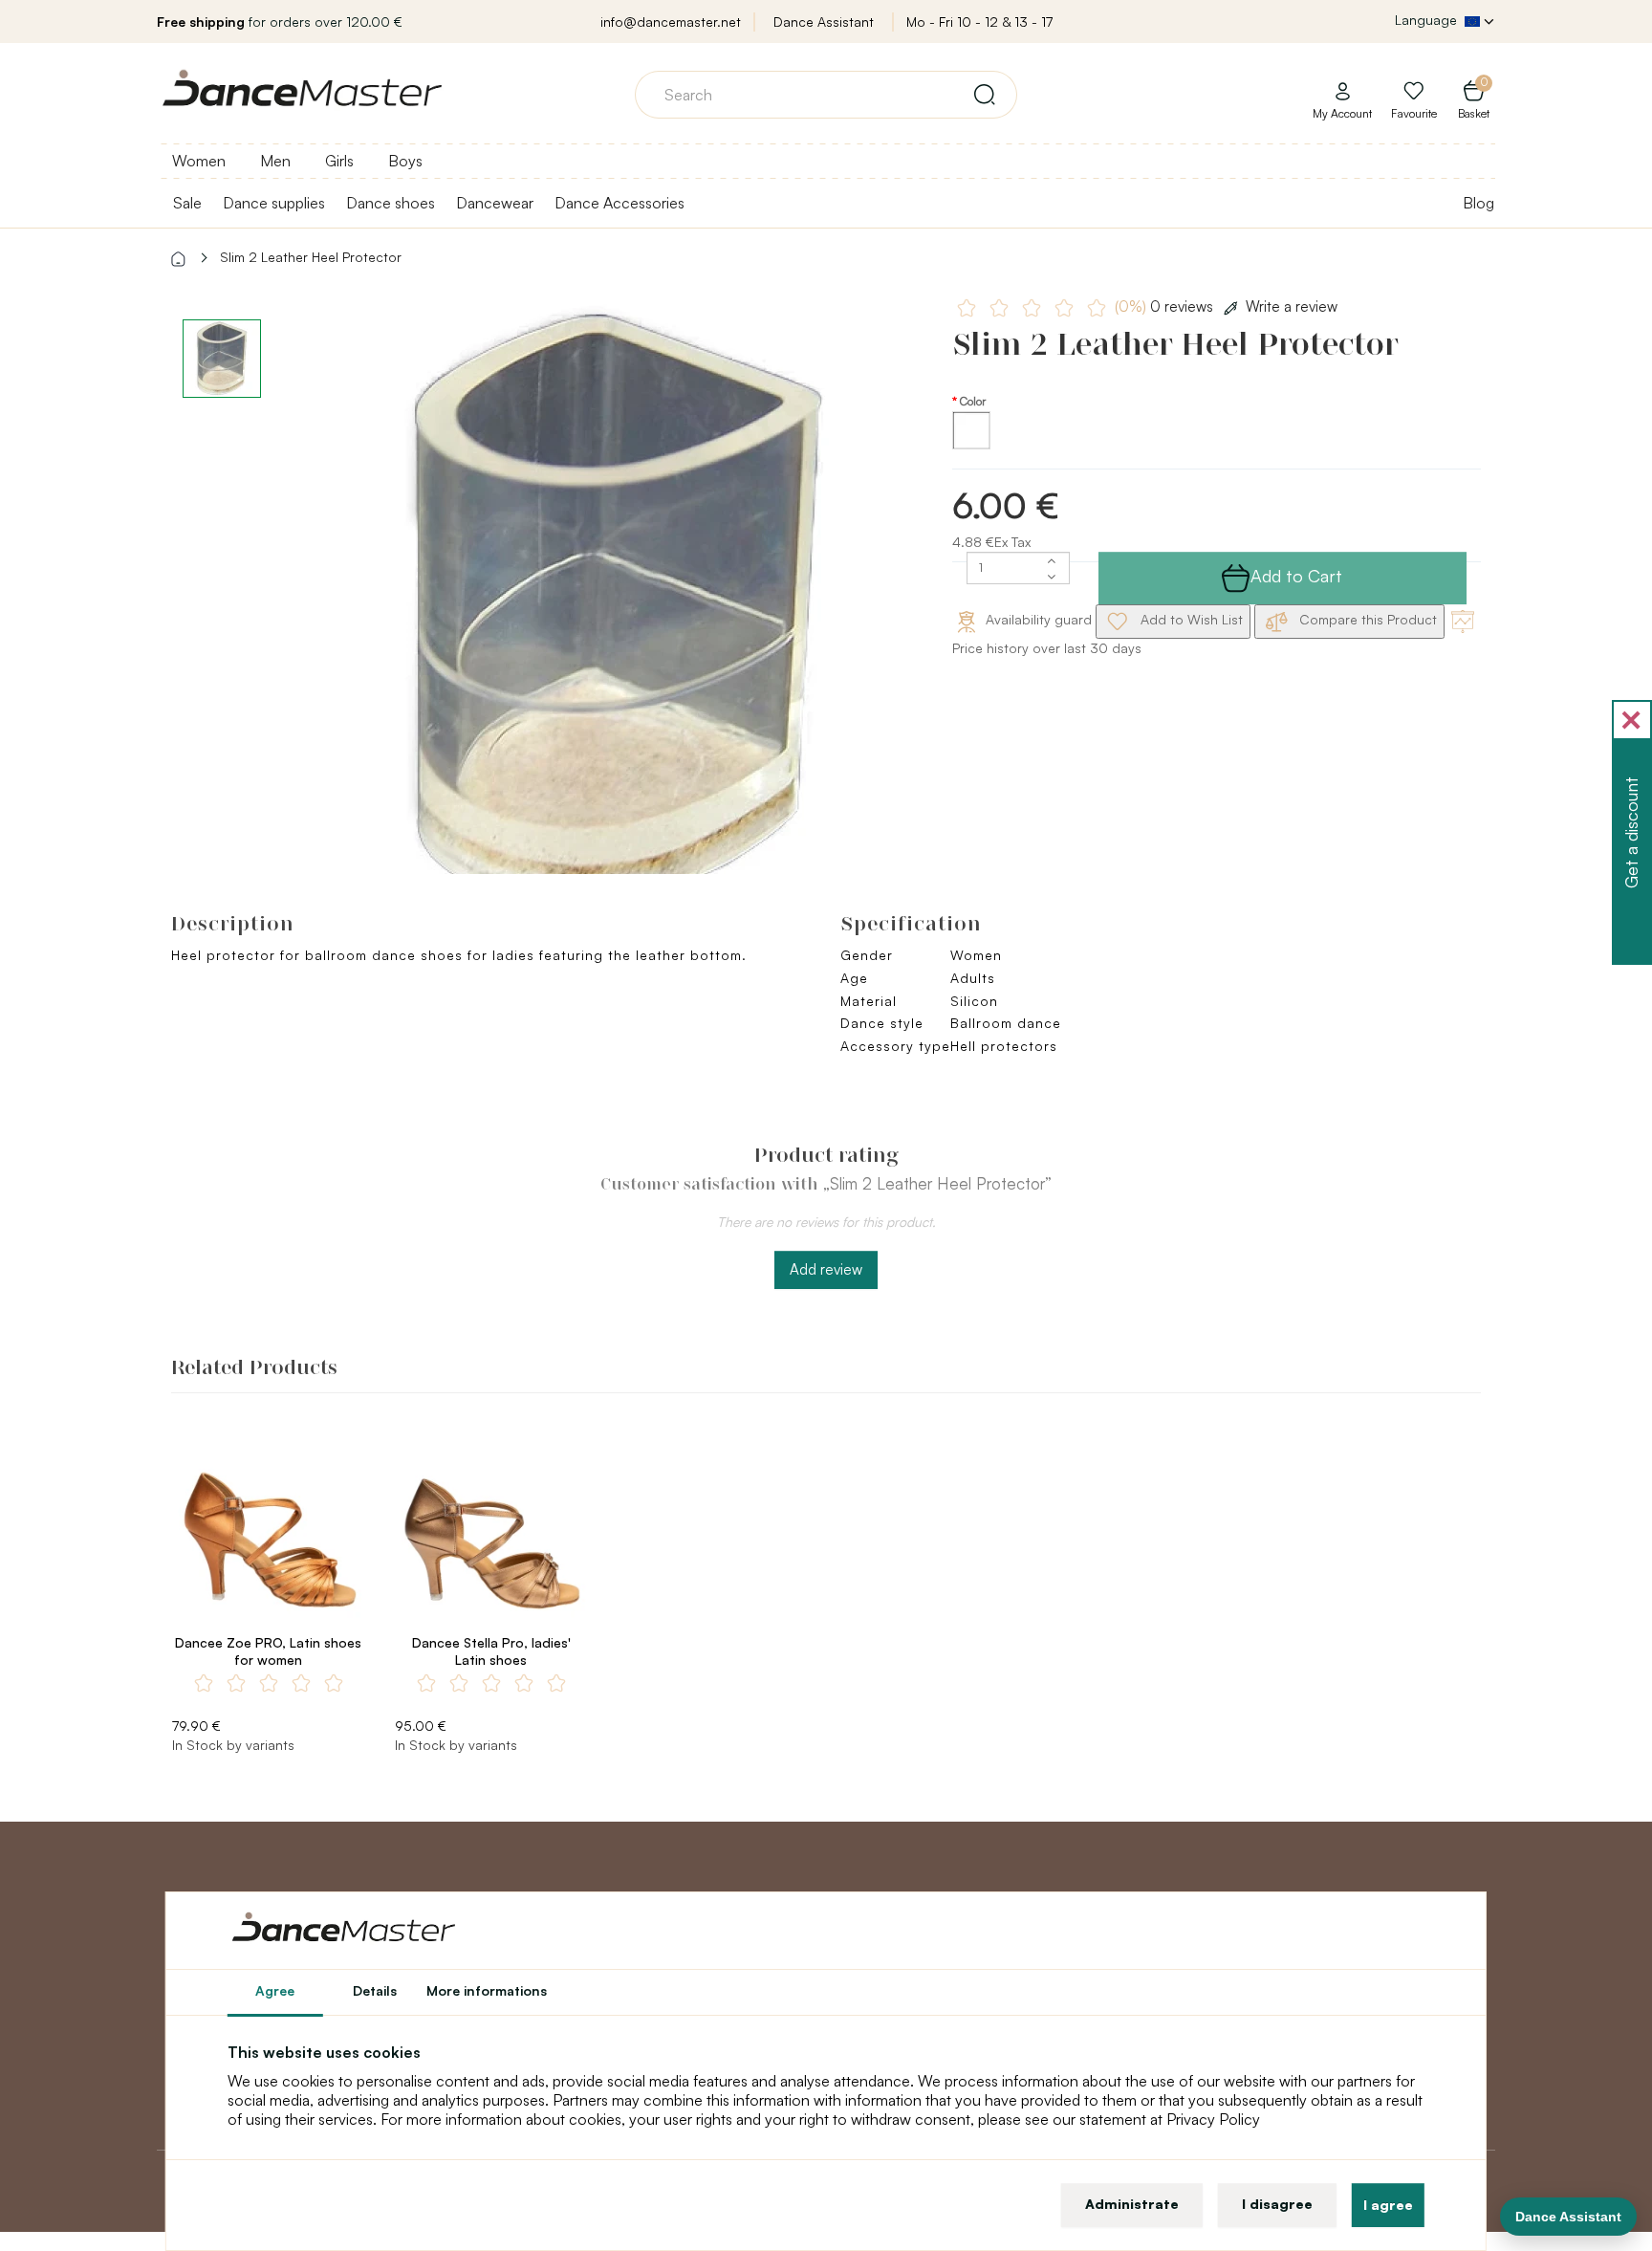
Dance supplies (274, 203)
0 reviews (1166, 306)
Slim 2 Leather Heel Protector (311, 257)
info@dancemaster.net (671, 22)
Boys (405, 161)
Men (275, 161)
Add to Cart (1296, 576)
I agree (1388, 2205)
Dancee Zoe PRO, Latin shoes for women (268, 1651)
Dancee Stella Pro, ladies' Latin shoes (491, 1651)
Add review (826, 1269)
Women (199, 161)
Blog (1478, 203)
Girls (339, 161)
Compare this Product (1366, 619)
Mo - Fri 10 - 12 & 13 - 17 (979, 22)
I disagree (1277, 2204)
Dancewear (495, 203)
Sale (187, 203)
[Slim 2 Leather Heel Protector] (612, 612)
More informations (487, 1990)
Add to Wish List (1190, 619)
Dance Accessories (619, 203)
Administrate (1132, 2204)
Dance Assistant (824, 22)
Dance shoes (391, 203)
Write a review (1292, 306)
